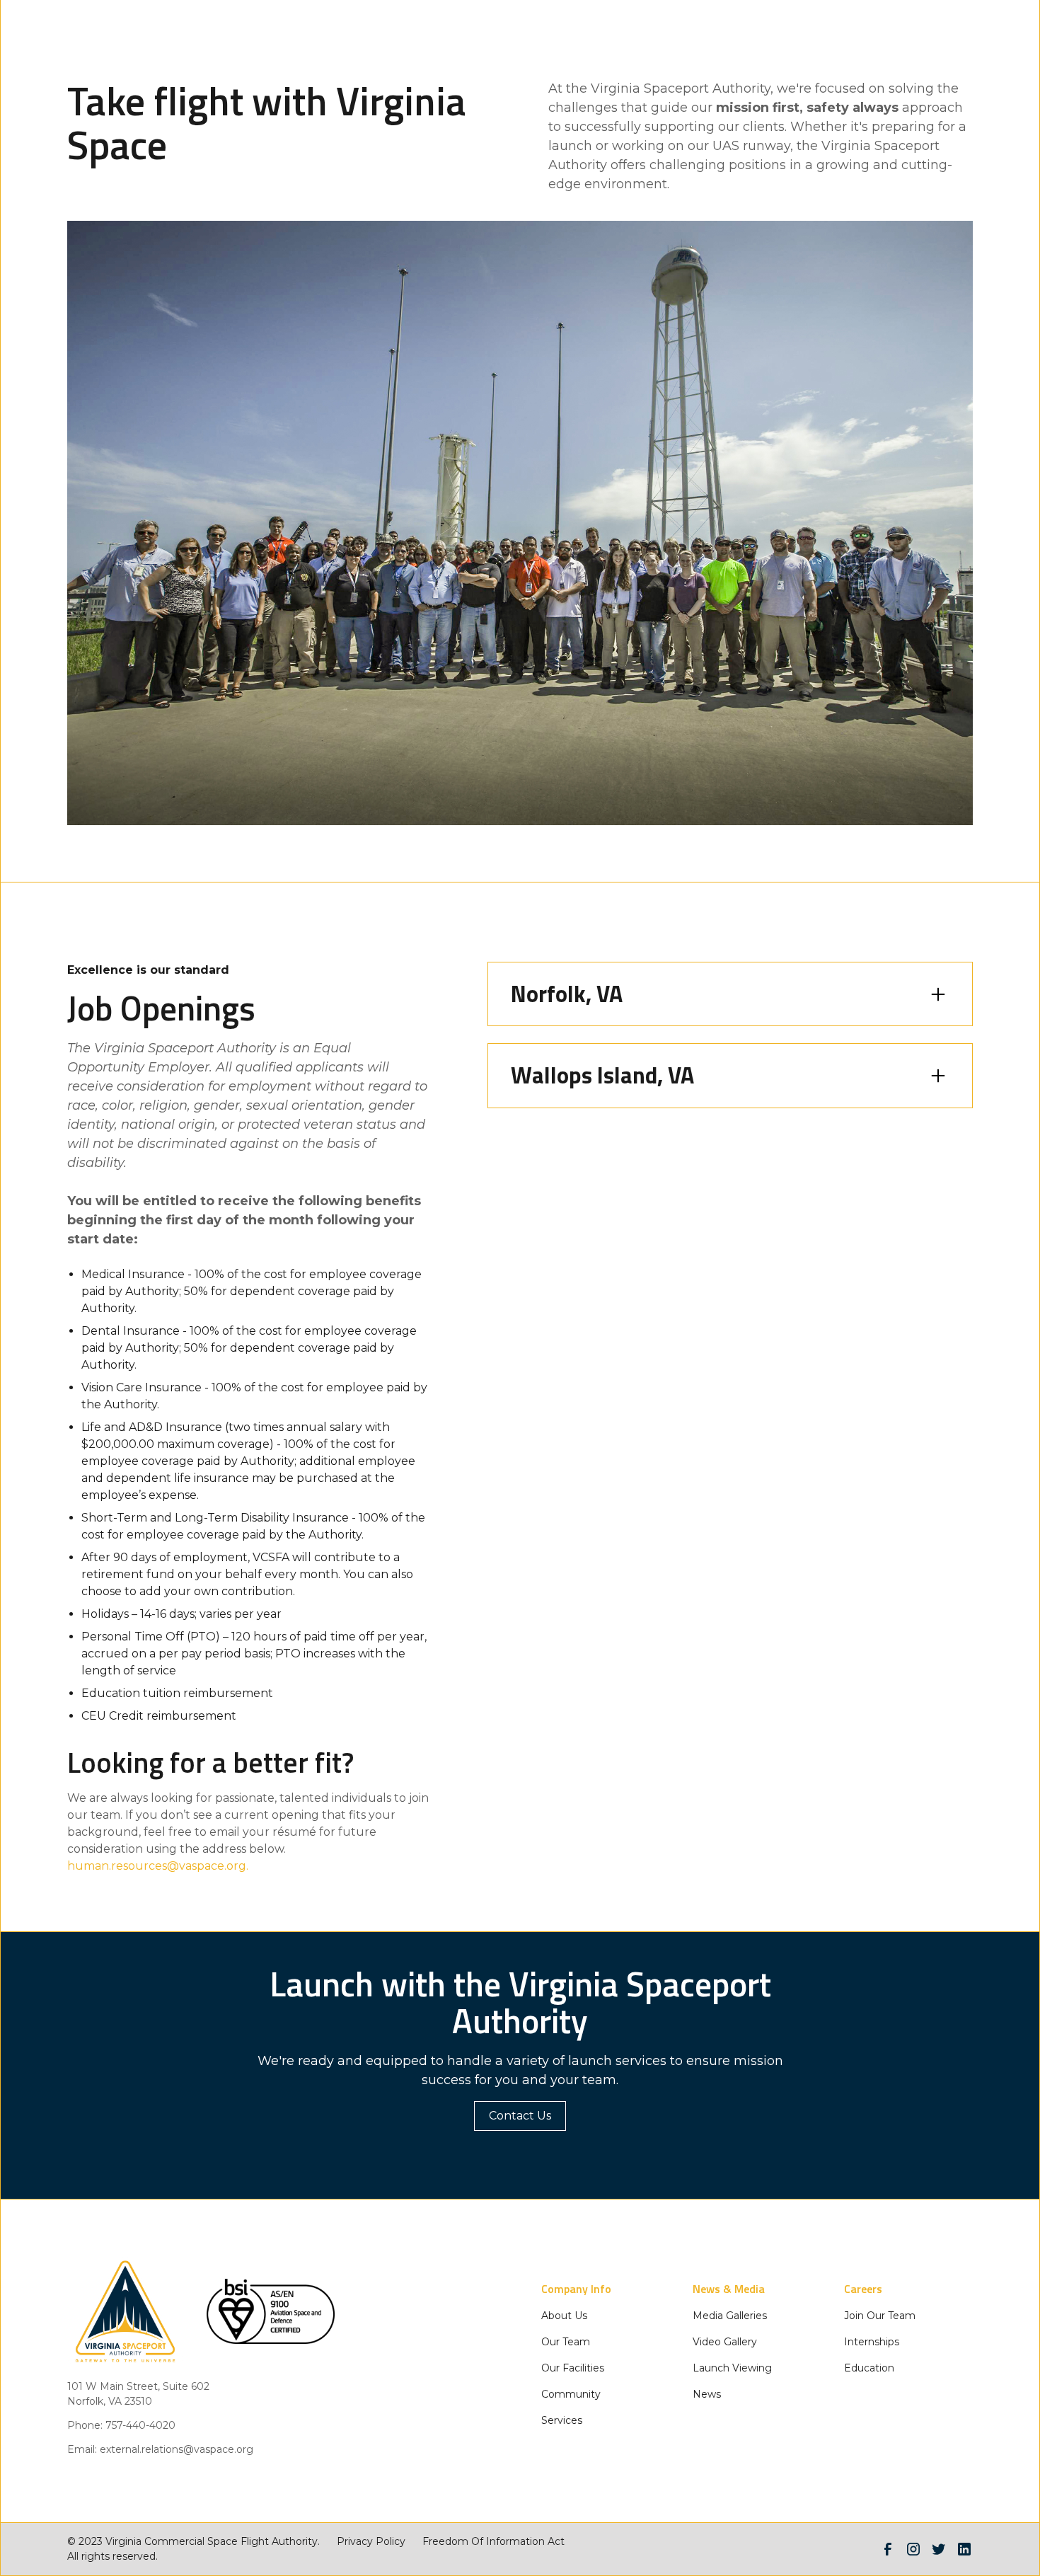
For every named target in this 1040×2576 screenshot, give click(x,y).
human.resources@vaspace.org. (158, 1866)
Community (571, 2394)
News (707, 2394)
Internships (872, 2342)
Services (562, 2420)
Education (869, 2368)
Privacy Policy (371, 2541)
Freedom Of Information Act (493, 2541)
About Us (564, 2316)
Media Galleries (730, 2316)
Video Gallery (725, 2342)
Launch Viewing (732, 2368)
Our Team (566, 2342)
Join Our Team (880, 2316)
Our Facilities (573, 2368)
